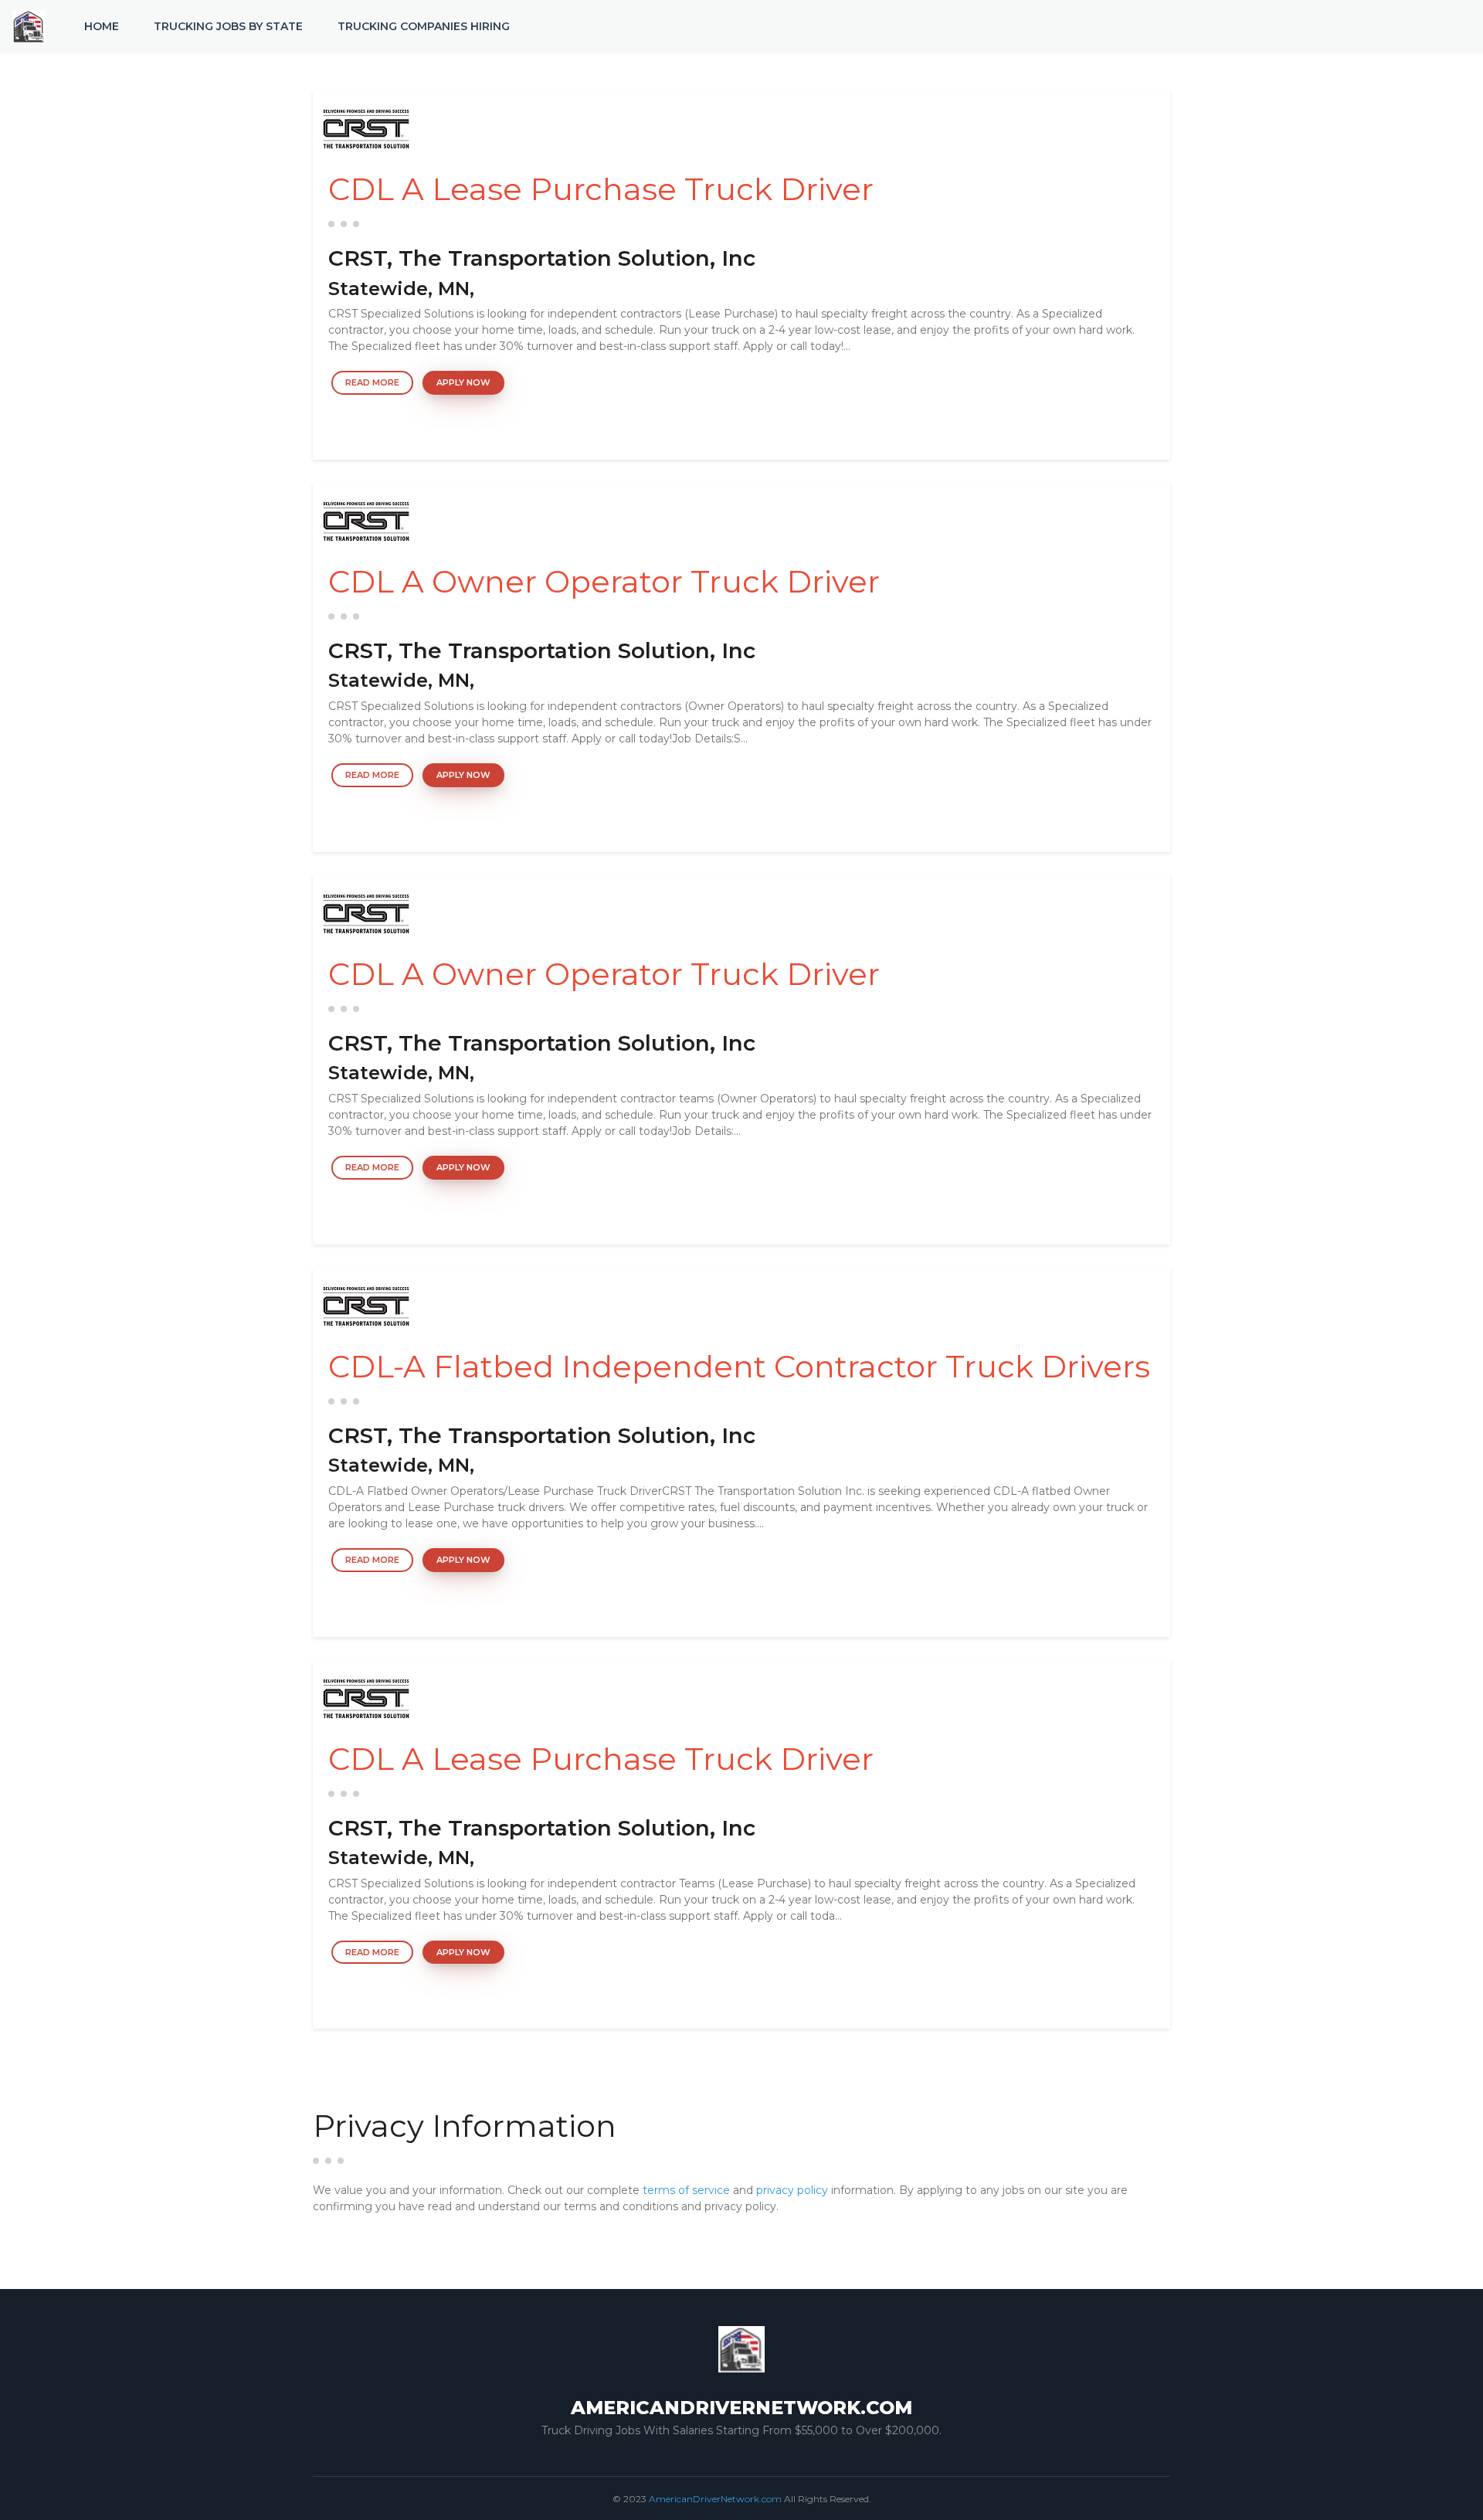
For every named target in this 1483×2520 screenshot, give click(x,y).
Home (102, 26)
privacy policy (792, 2190)
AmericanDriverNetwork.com (715, 2499)
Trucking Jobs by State (228, 26)
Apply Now (463, 382)
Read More (372, 382)
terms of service (686, 2190)
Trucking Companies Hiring (424, 26)
